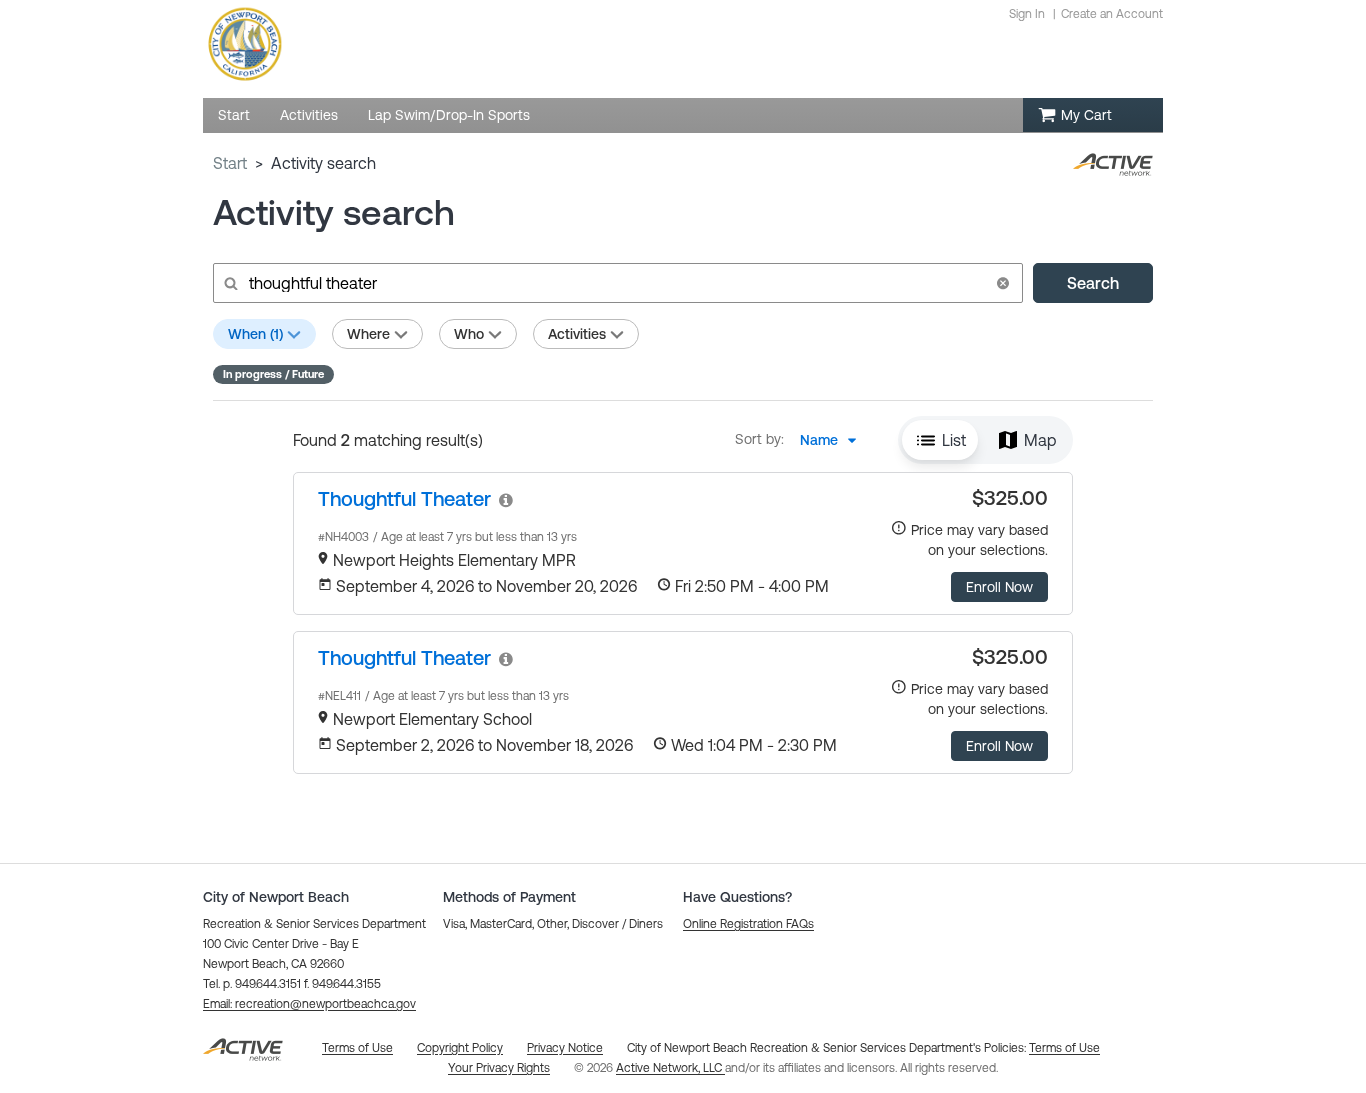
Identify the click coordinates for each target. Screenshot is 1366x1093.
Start (230, 163)
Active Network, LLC (670, 1068)
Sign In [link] (1027, 14)
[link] (404, 498)
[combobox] (834, 440)
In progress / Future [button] (273, 374)
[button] (1003, 283)
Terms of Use (1064, 1048)
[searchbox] (616, 283)
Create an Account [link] (1112, 14)
